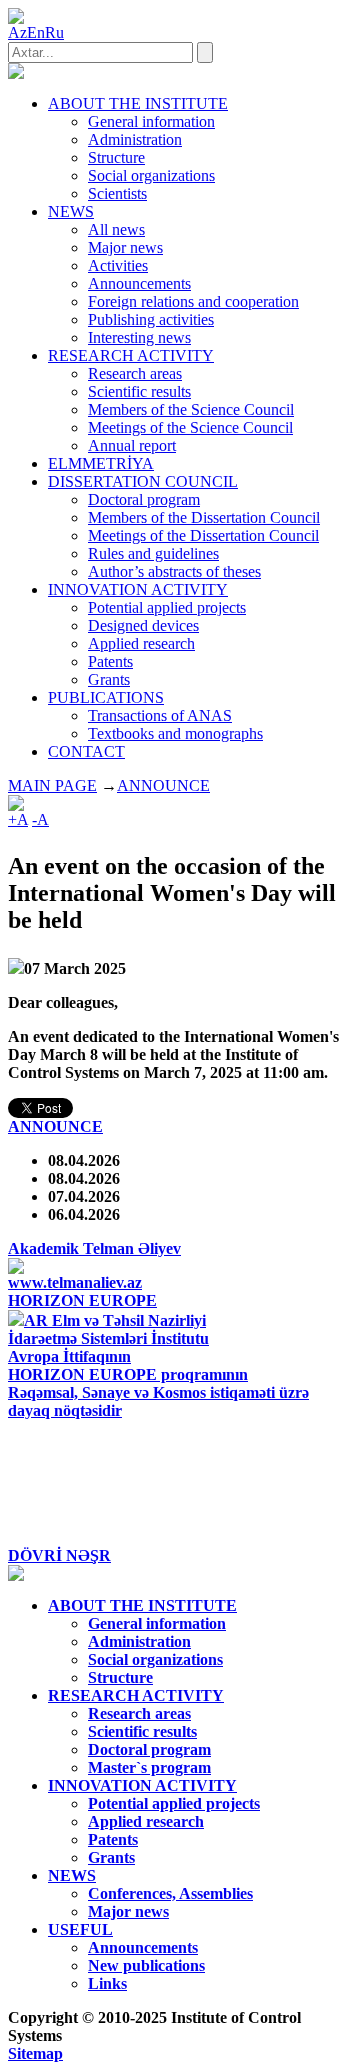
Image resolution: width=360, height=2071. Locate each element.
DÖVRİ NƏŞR (59, 1555)
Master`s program (149, 1767)
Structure (116, 157)
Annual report (132, 445)
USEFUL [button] (80, 1929)
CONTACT (86, 751)
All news (116, 229)
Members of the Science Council (191, 409)
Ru (54, 32)
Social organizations (151, 175)
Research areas (135, 373)
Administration (135, 139)
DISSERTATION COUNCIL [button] (143, 481)
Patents (110, 661)
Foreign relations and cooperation (193, 301)
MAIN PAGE (52, 785)
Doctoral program (144, 499)
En (36, 32)
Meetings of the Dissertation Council (203, 535)
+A (18, 819)
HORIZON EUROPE (82, 1300)
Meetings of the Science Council (190, 427)
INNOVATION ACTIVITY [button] (138, 589)
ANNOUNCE (163, 785)
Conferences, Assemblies (170, 1893)
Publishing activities (151, 319)
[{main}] (16, 73)
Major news (125, 247)
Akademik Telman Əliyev (94, 1248)
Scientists (117, 193)
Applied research (141, 643)
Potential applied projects (167, 607)
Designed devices (143, 625)
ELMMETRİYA (101, 463)
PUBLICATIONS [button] (106, 697)
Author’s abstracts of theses (174, 571)
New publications (146, 1965)
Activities (118, 265)
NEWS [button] (71, 211)
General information (151, 121)
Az (17, 32)
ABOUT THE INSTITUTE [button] (138, 103)
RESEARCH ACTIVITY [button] (131, 355)
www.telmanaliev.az (75, 1282)
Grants (109, 679)
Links (107, 1983)
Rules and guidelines (153, 553)
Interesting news (139, 337)
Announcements (139, 283)
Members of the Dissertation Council (204, 517)
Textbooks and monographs (175, 733)
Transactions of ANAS (160, 715)
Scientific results (139, 391)
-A (40, 819)
